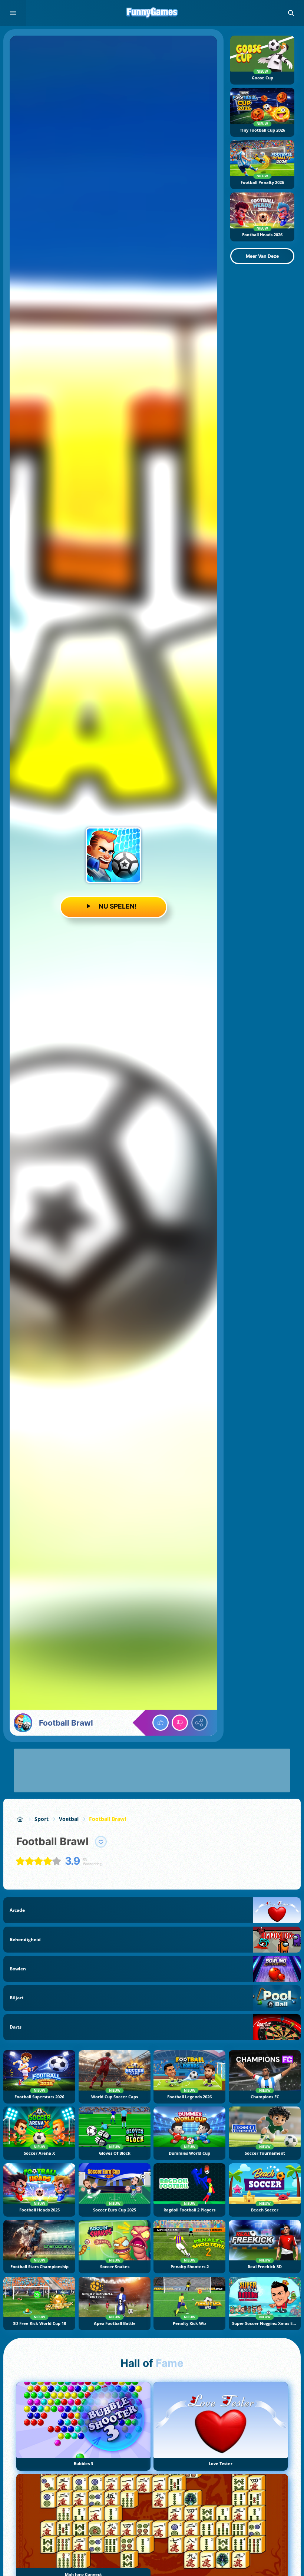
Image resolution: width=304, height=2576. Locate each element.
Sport (42, 1819)
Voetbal (69, 1819)
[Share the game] (199, 1723)
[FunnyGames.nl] (20, 1819)
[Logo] (152, 13)
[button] (291, 13)
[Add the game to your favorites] (101, 1842)
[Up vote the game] (161, 1723)
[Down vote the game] (180, 1723)
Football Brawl (108, 1819)
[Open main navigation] (13, 13)
